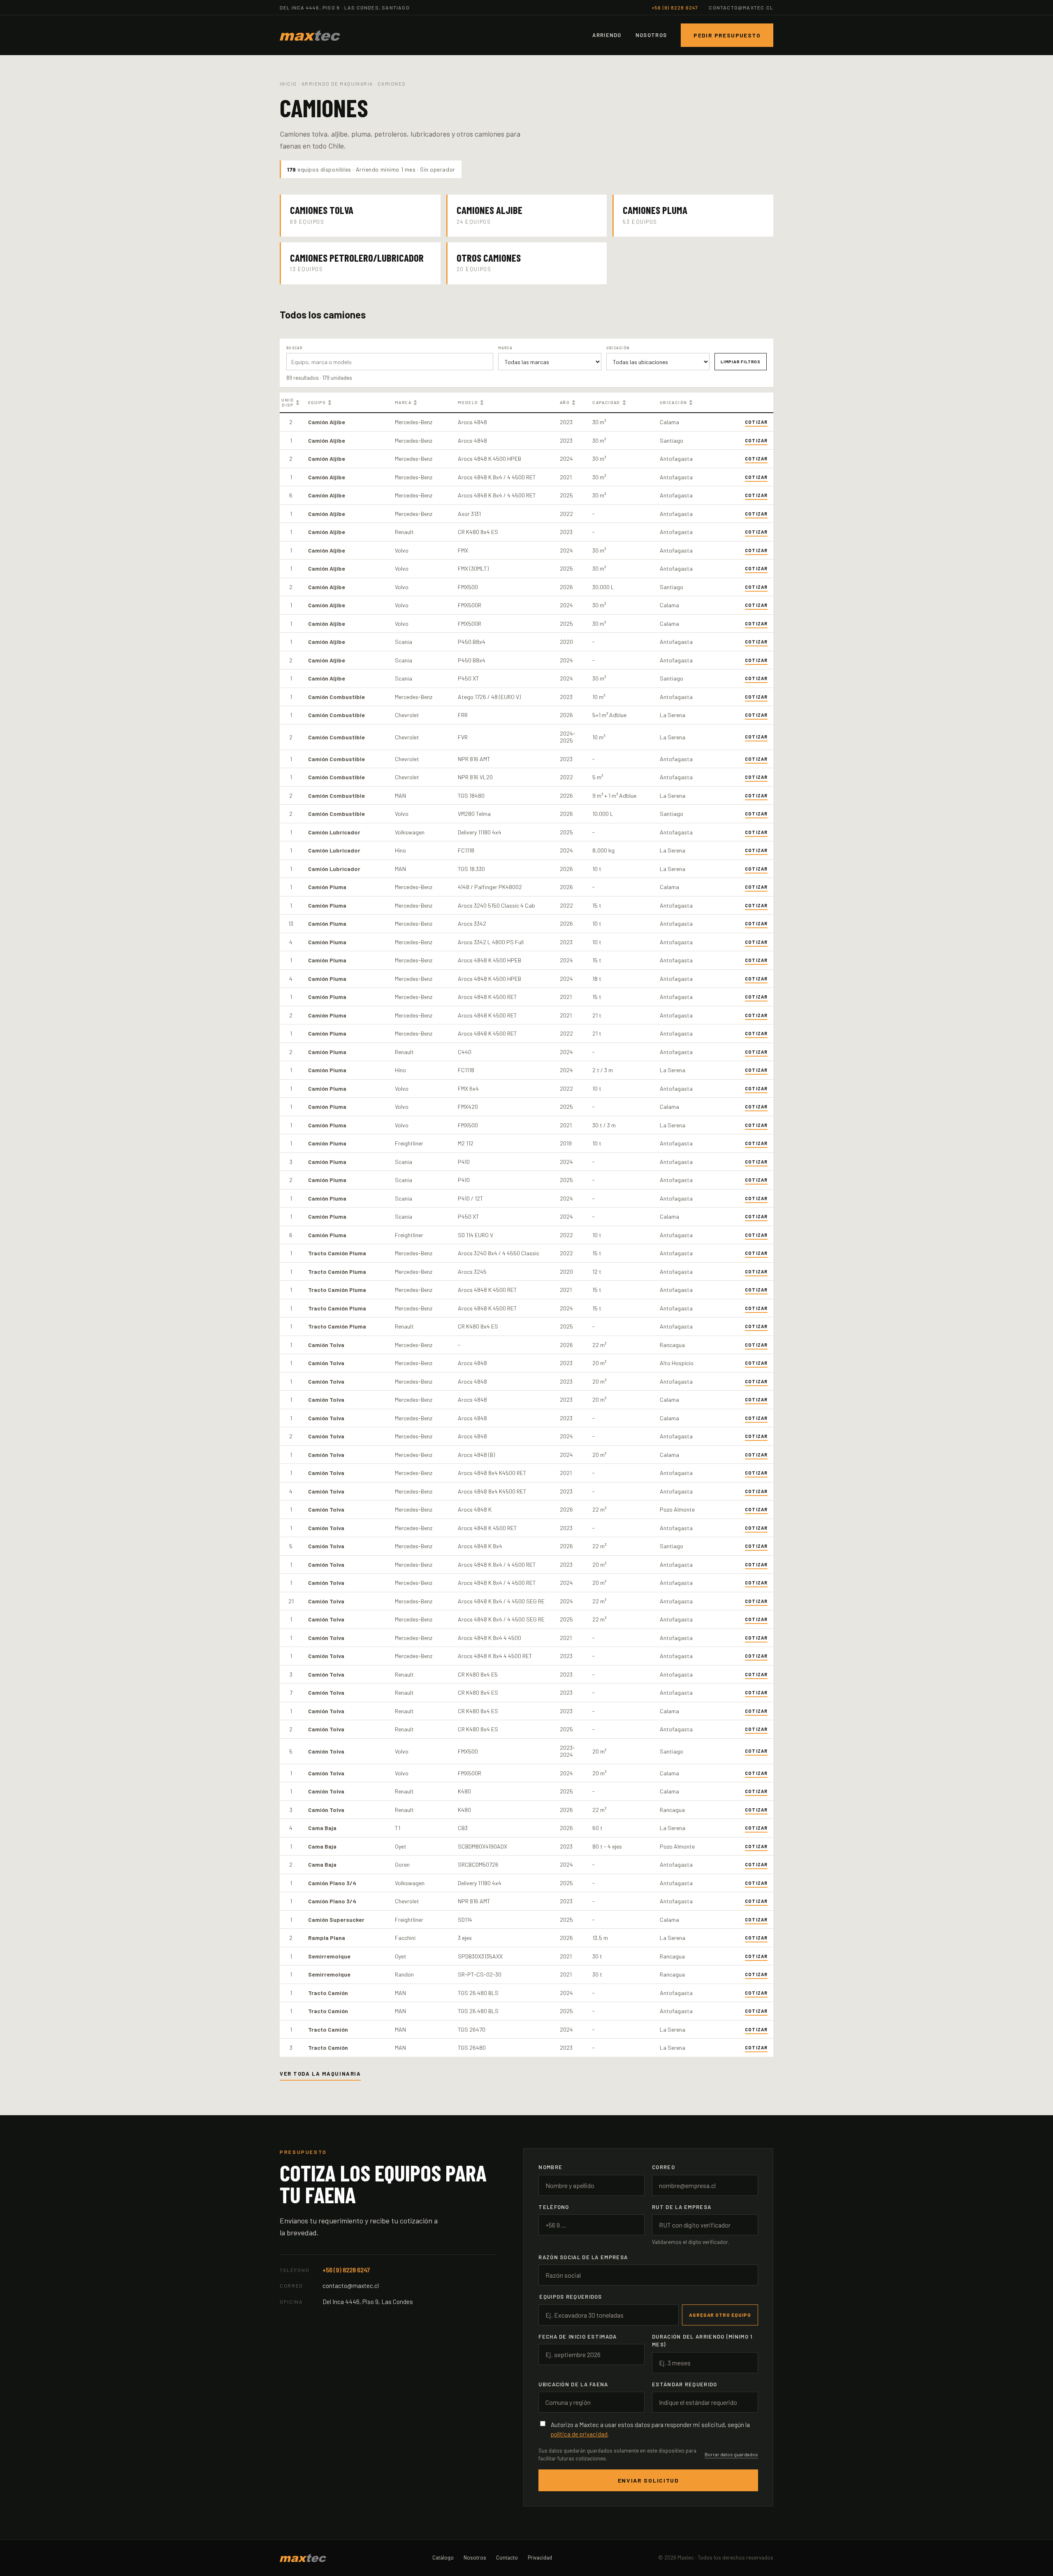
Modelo (471, 402)
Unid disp (291, 402)
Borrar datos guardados (731, 2454)
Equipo (320, 402)
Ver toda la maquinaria (320, 2074)
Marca (406, 402)
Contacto (507, 2557)
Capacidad (610, 402)
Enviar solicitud (648, 2480)
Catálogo (443, 2557)
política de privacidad (579, 2434)
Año (568, 402)
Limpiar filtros (741, 362)
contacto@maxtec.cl (741, 7)
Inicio (288, 84)
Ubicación (677, 402)
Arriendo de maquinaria (337, 84)
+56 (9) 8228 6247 (675, 7)
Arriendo (607, 35)
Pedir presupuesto (727, 35)
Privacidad (540, 2557)
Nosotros (651, 35)
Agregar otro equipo (720, 2315)
